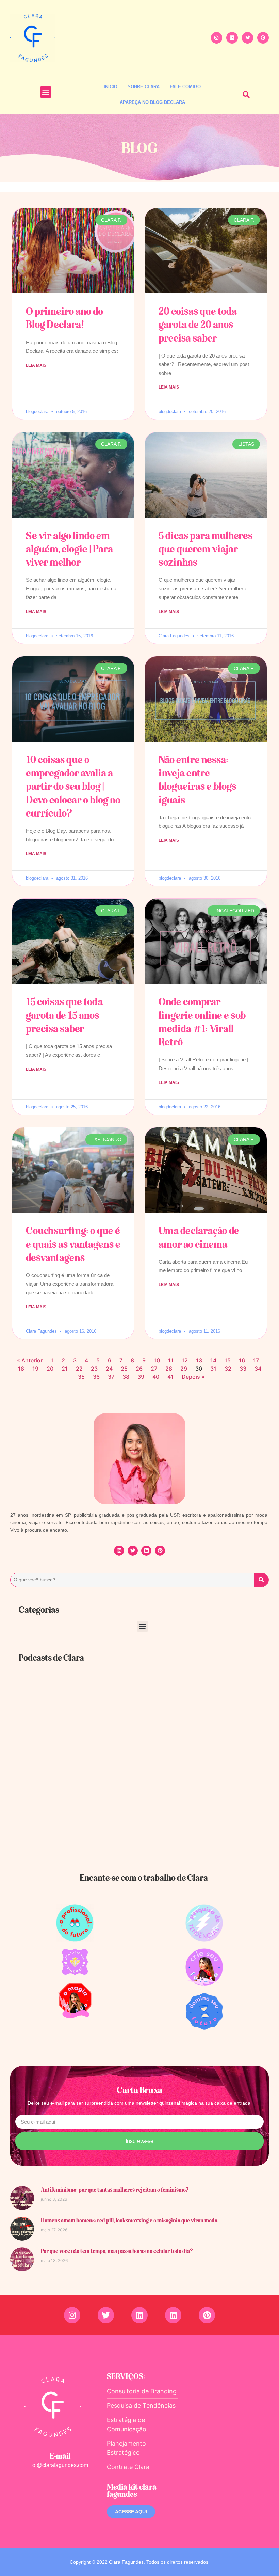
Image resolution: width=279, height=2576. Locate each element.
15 (228, 1360)
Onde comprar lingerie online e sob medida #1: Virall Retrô (202, 1022)
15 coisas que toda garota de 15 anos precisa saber (64, 1015)
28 (169, 1369)
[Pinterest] (263, 38)
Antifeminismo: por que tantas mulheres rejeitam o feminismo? (115, 2190)
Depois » (193, 1377)
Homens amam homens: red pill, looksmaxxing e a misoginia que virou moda (129, 2220)
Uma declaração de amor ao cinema (199, 1237)
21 (65, 1369)
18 (21, 1369)
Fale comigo (185, 87)
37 (111, 1377)
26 (139, 1369)
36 (96, 1377)
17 (256, 1360)
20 (50, 1369)
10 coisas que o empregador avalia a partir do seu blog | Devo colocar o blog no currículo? (73, 786)
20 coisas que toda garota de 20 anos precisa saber (198, 324)
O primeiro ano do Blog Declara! (64, 318)
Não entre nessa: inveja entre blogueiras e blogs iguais (197, 779)
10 (157, 1360)
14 (213, 1360)
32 (228, 1369)
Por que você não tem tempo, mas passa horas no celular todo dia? (117, 2251)
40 (156, 1377)
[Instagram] (217, 38)
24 (109, 1369)
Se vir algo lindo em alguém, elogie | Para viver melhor (69, 549)
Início (111, 87)
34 (258, 1369)
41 (170, 1377)
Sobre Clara (144, 87)
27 (154, 1369)
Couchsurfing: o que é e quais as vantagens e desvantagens (73, 1244)
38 (126, 1377)
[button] (46, 92)
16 (242, 1360)
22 (79, 1369)
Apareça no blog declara (152, 102)
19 (35, 1369)
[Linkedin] (232, 38)
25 (124, 1369)
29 (184, 1369)
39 (141, 1377)
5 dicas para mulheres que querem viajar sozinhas (206, 549)
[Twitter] (248, 38)
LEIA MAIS (36, 365)
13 (199, 1360)
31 (213, 1369)
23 (94, 1369)
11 (171, 1360)
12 (185, 1360)
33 (243, 1369)
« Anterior (30, 1360)
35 (81, 1377)
